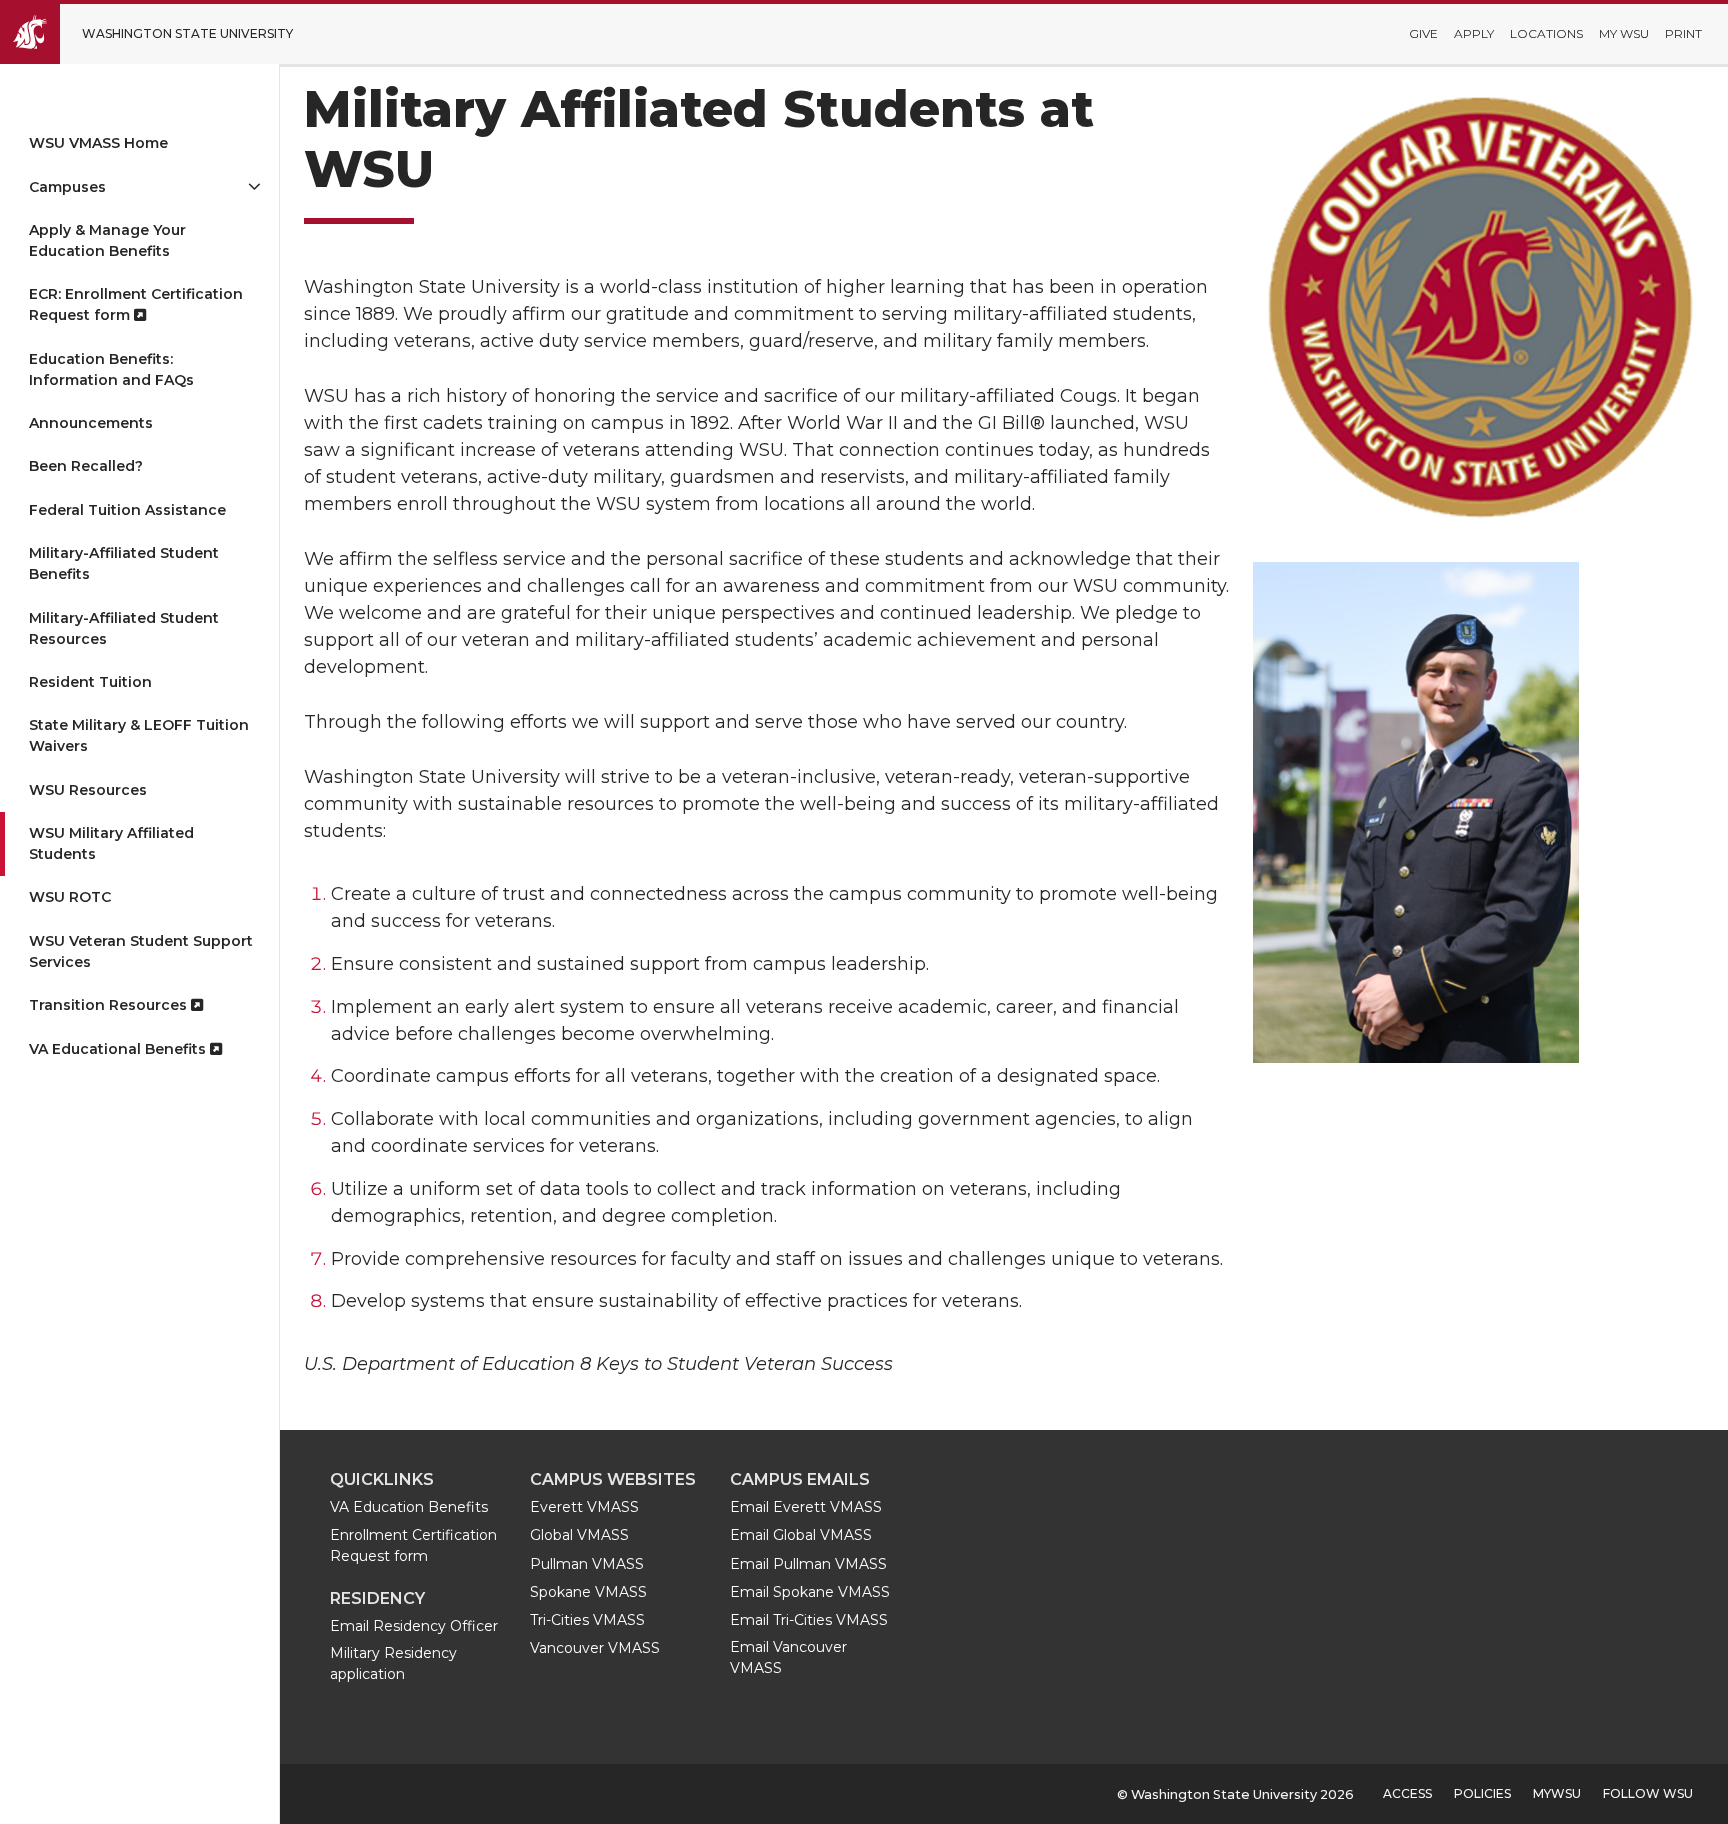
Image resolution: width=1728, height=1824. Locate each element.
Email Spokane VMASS (810, 1592)
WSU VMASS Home (98, 143)
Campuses (67, 187)
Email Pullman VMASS (808, 1564)
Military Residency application (393, 1663)
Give (1423, 33)
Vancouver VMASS (595, 1648)
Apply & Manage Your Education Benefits (107, 240)
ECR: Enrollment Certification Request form (136, 304)
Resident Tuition (90, 682)
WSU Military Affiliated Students (111, 843)
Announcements (91, 423)
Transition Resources (110, 1005)
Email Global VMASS (801, 1535)
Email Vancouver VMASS (788, 1657)
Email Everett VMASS (806, 1507)
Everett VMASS (584, 1507)
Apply (1474, 33)
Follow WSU (1648, 1793)
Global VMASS (579, 1535)
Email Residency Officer (414, 1626)
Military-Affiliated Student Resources (124, 628)
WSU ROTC (70, 897)
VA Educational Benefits (119, 1049)
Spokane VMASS (588, 1592)
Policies (1482, 1793)
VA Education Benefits (409, 1507)
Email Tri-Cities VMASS (809, 1620)
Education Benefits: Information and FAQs (111, 369)
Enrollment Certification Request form (413, 1545)
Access (1407, 1793)
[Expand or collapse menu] (254, 186)
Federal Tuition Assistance (127, 510)
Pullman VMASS (587, 1564)
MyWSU (1557, 1793)
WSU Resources (88, 790)
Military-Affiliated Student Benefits (124, 563)
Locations (1546, 33)
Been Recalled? (86, 466)
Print (1683, 33)
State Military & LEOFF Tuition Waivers (139, 735)
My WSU (1624, 33)
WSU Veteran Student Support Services (141, 951)
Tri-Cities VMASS (587, 1620)
